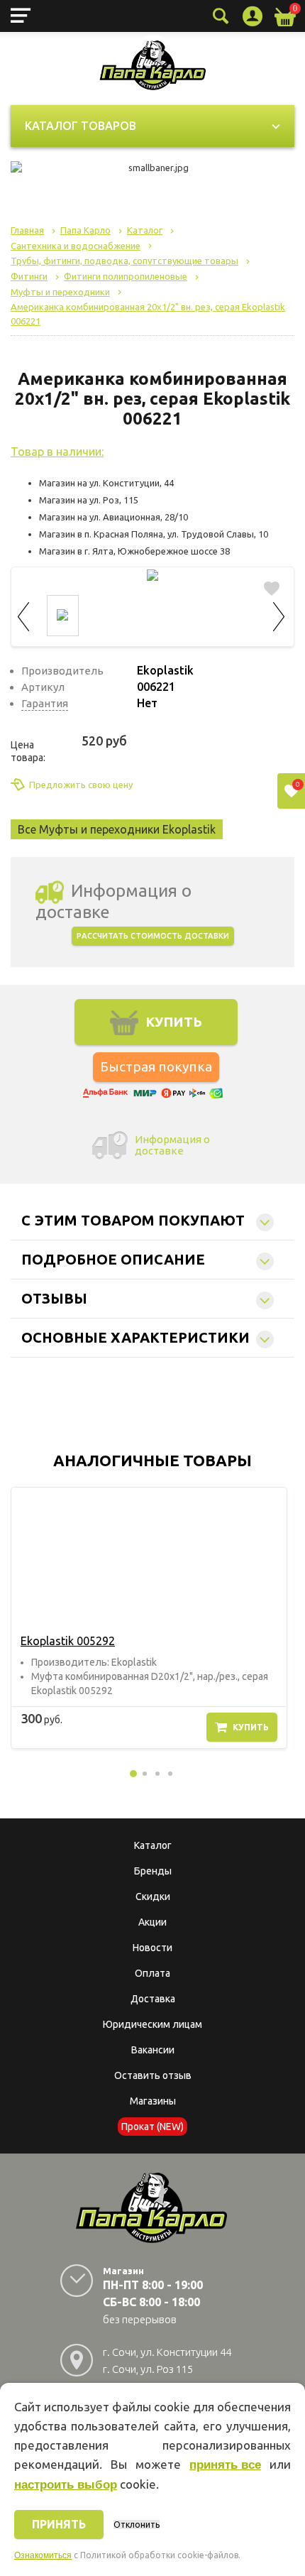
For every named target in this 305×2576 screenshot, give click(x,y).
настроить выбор (66, 2485)
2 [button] (145, 1774)
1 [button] (133, 1774)
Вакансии (153, 2050)
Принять (59, 2524)
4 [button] (170, 1774)
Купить (251, 1727)
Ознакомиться (43, 2555)
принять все (225, 2465)
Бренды (153, 1871)
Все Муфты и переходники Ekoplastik (117, 829)
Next (279, 615)
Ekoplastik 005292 (68, 1641)
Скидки (153, 1896)
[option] (149, 1618)
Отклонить (137, 2525)
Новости (152, 1948)
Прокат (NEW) (152, 2127)
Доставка (153, 1999)
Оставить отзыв (153, 2075)
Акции (152, 1922)
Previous (26, 615)
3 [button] (157, 1774)
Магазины (153, 2101)
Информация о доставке (172, 1145)
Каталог (153, 1845)
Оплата (152, 1973)
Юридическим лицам (152, 2024)
